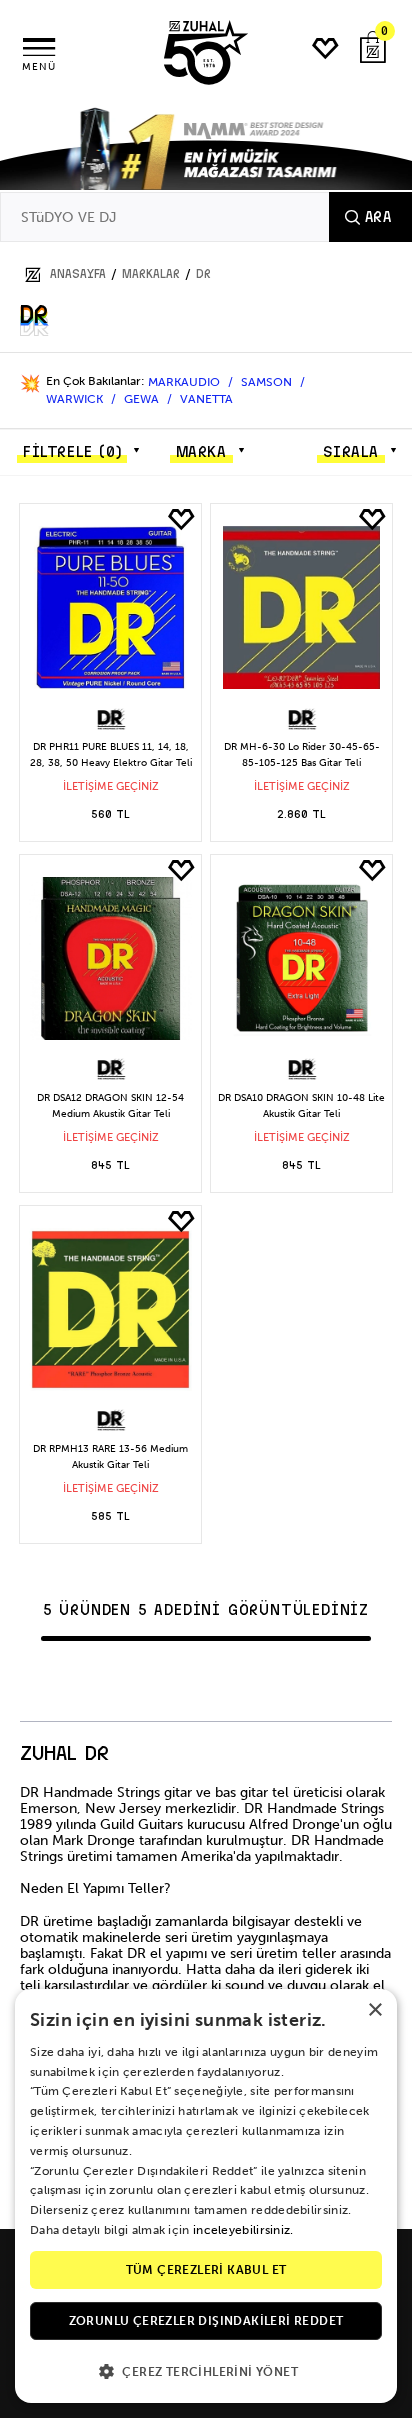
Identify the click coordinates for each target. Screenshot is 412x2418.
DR (203, 274)
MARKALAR (151, 274)
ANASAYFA (78, 274)
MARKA (201, 452)
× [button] (374, 2010)
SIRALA (351, 452)
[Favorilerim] (326, 48)
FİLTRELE (72, 452)
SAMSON (268, 382)
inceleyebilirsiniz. (243, 2230)
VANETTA (206, 399)
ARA (378, 217)
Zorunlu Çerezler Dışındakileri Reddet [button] (206, 2321)
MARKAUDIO (185, 382)
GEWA (143, 399)
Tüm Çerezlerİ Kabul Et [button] (206, 2270)
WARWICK (76, 399)
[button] (206, 2370)
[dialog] (206, 2196)
